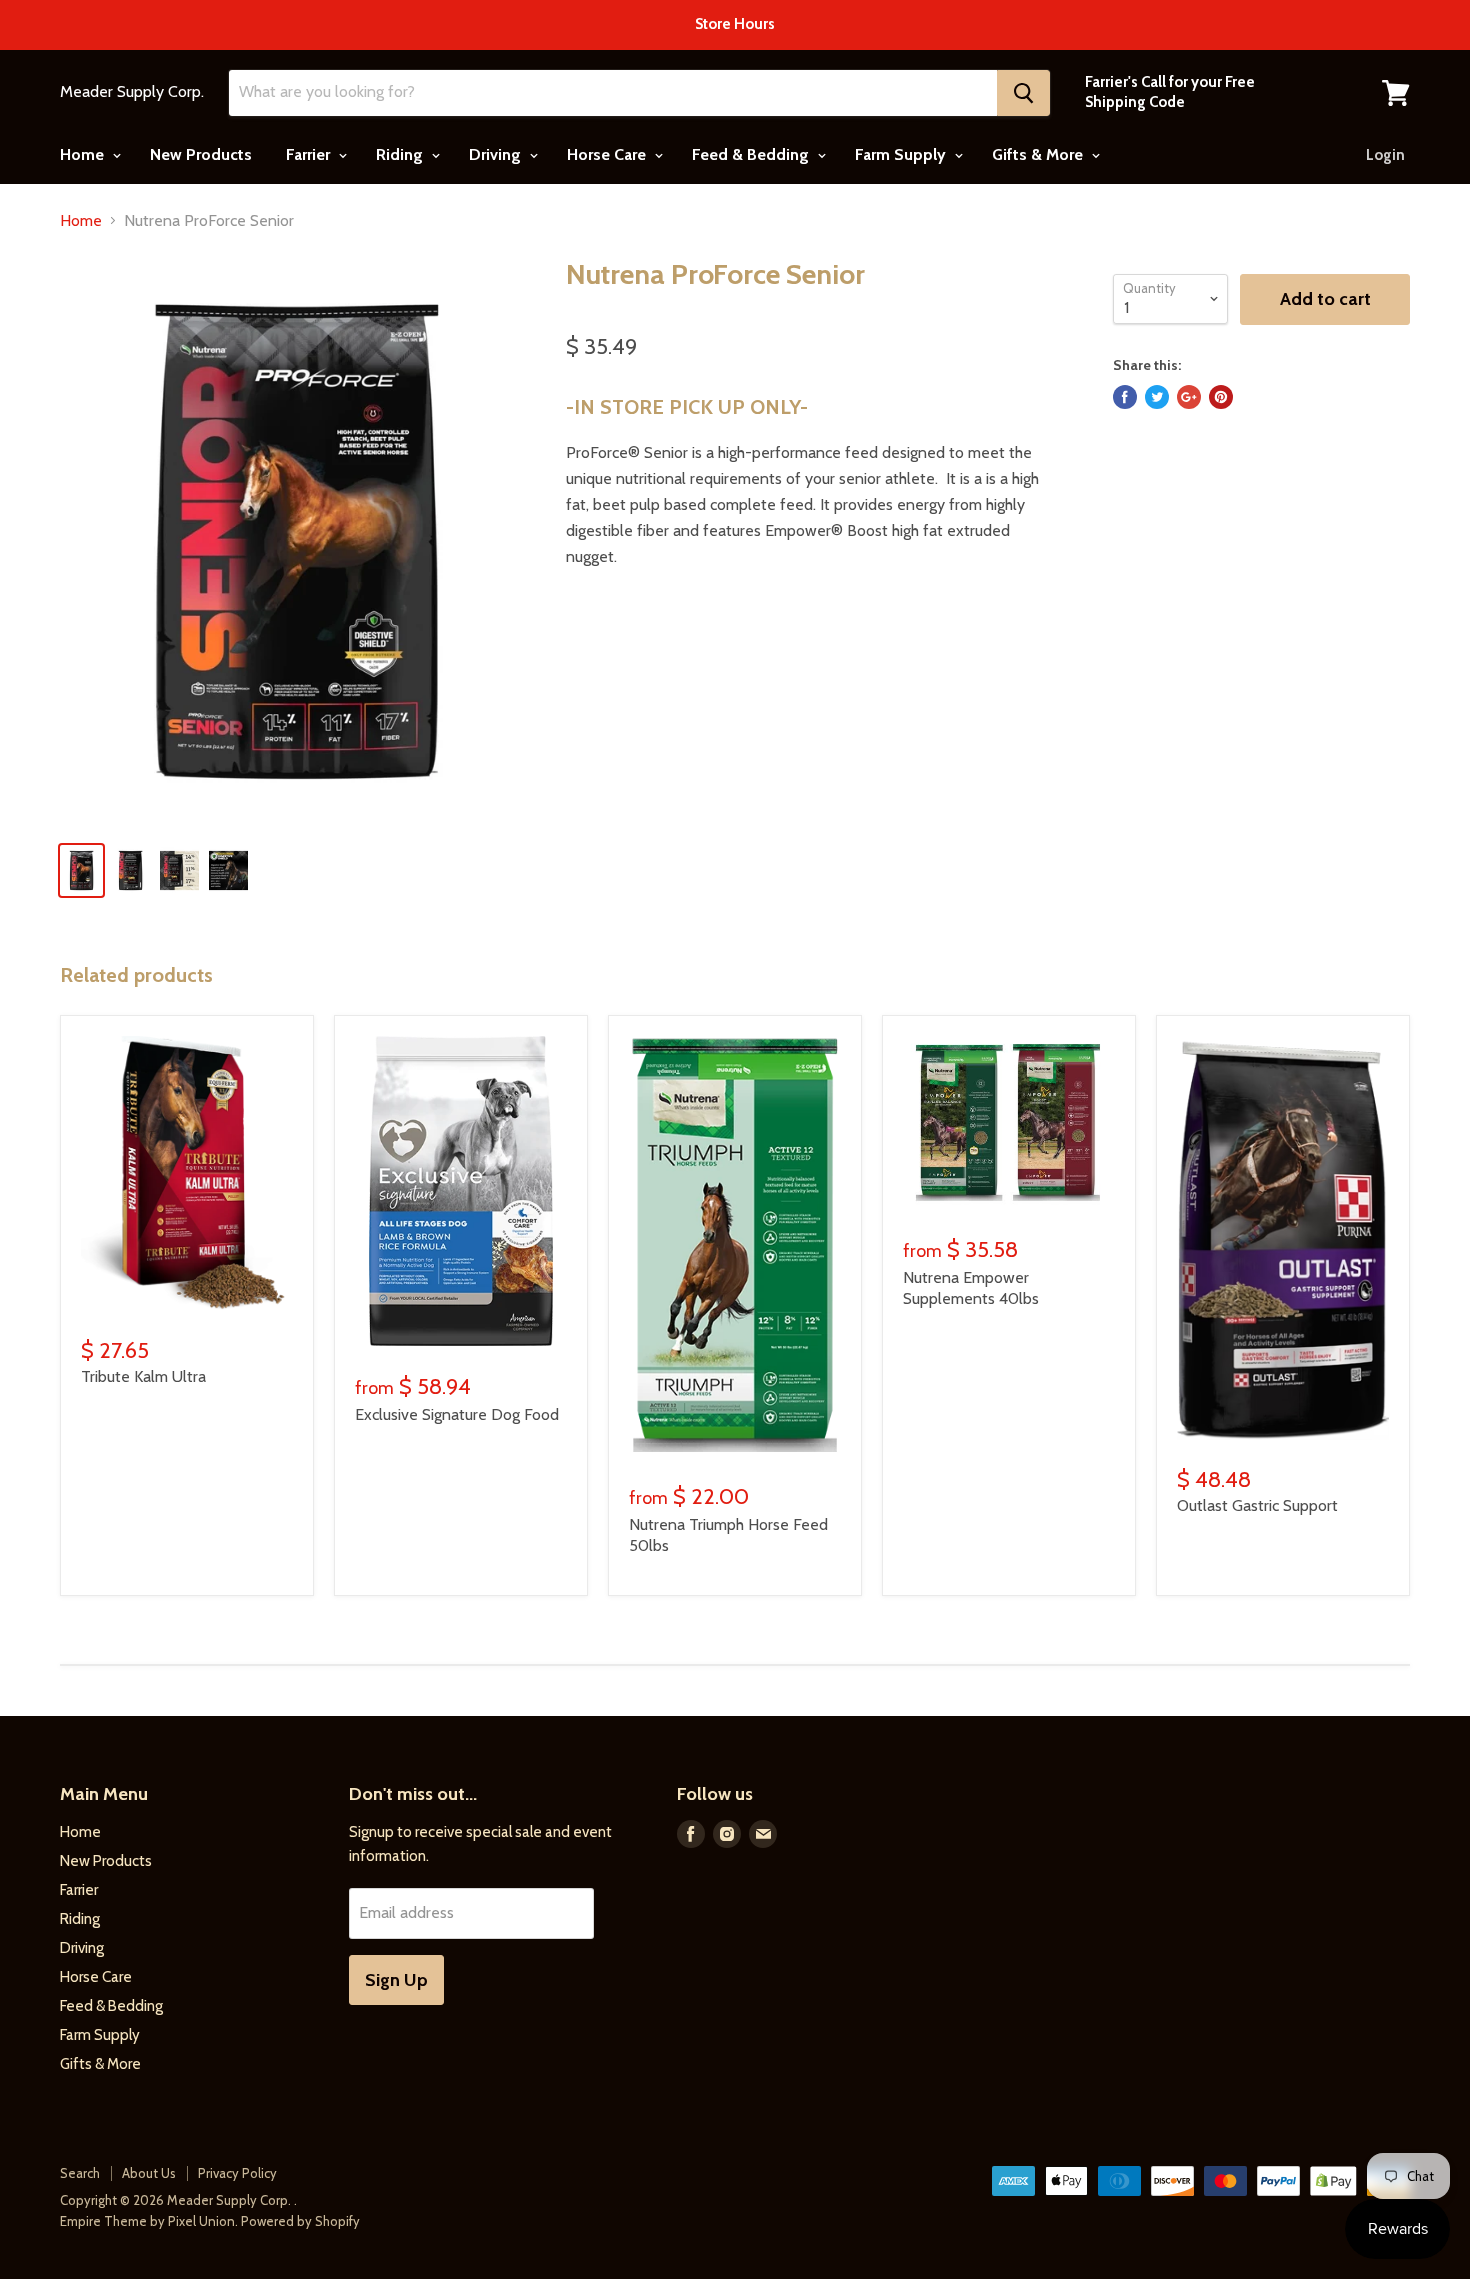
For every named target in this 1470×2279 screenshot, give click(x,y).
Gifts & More (1039, 154)
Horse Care (608, 154)
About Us (149, 2173)
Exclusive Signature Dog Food (457, 1414)
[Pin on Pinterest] (1221, 397)
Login (1385, 155)
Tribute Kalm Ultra (143, 1376)
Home (84, 154)
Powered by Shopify (300, 2221)
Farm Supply (902, 154)
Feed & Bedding (752, 154)
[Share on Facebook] (1125, 397)
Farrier (310, 154)
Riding (401, 154)
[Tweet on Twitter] (1157, 397)
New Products (201, 154)
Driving (497, 154)
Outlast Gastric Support (1257, 1505)
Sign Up (396, 1980)
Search (80, 2173)
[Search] (1023, 93)
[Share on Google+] (1189, 397)
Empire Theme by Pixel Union (147, 2221)
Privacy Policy (237, 2173)
